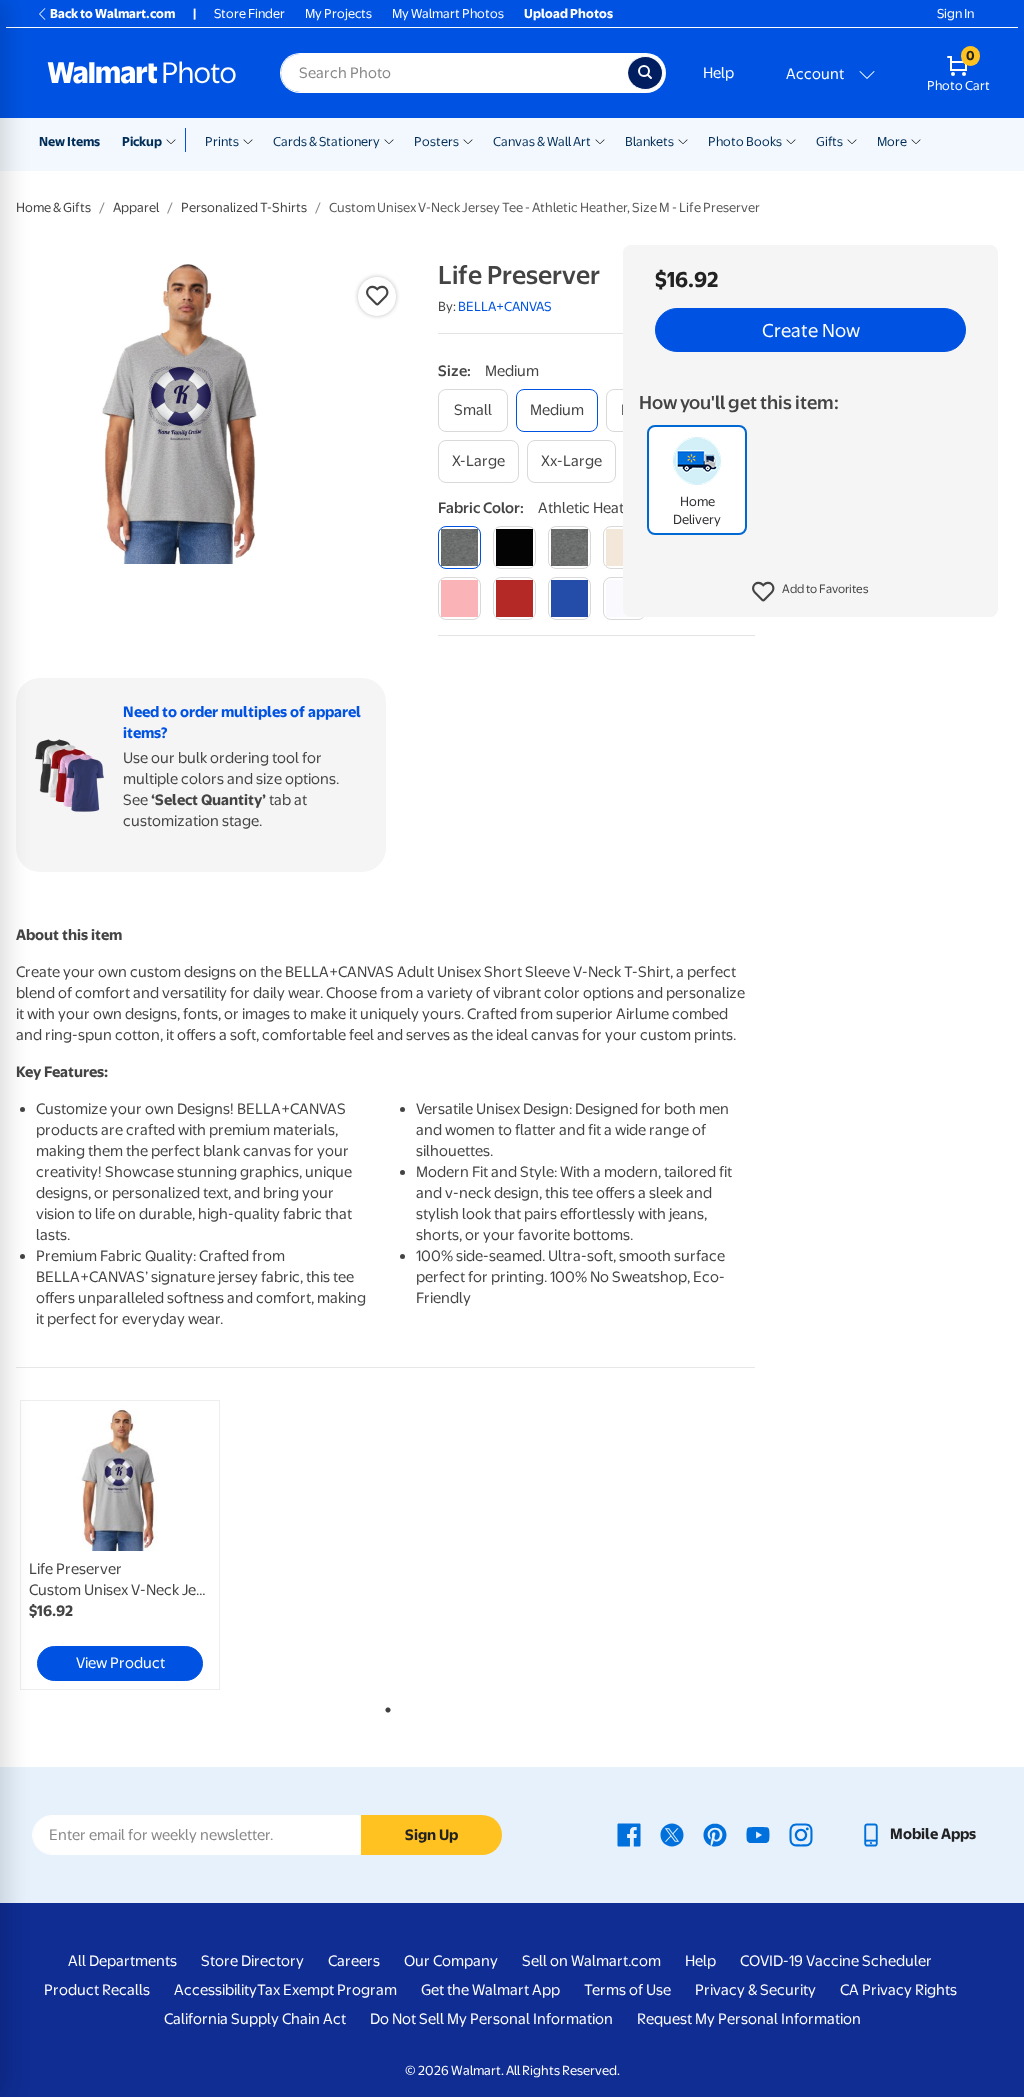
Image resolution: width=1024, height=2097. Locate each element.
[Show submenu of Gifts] (852, 140)
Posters (436, 141)
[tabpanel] (140, 1545)
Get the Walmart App (490, 1990)
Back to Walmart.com (112, 13)
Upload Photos (568, 13)
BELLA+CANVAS (505, 306)
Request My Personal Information (749, 2019)
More (892, 141)
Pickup (142, 141)
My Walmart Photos (448, 13)
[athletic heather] (459, 547)
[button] (810, 592)
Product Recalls (97, 1990)
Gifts (829, 141)
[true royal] (569, 598)
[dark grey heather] (569, 547)
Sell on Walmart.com (591, 1961)
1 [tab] (384, 1706)
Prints (222, 141)
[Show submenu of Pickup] (175, 140)
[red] (514, 598)
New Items (69, 141)
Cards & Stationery (326, 141)
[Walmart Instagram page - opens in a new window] (801, 1834)
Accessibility (215, 1990)
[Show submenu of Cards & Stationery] (389, 140)
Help (718, 73)
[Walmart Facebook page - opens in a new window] (629, 1834)
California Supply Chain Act (255, 2019)
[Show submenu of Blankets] (683, 140)
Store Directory (252, 1961)
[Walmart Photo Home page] (142, 73)
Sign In (955, 13)
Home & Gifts (53, 207)
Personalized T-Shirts (244, 207)
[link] (120, 1545)
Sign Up (431, 1835)
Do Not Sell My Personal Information (491, 2019)
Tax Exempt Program (327, 1990)
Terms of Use (627, 1990)
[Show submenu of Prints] (248, 140)
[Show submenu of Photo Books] (791, 140)
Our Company (451, 1961)
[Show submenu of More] (916, 140)
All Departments (122, 1961)
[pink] (459, 598)
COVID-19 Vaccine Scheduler (836, 1961)
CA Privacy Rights (898, 1990)
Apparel (136, 207)
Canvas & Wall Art (542, 141)
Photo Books (745, 141)
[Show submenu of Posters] (468, 140)
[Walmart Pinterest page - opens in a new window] (715, 1834)
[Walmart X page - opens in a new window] (672, 1834)
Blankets (649, 141)
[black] (514, 547)
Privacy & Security (755, 1990)
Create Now (811, 330)
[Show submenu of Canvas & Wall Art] (600, 140)
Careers (354, 1961)
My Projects (338, 13)
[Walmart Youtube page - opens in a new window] (758, 1834)
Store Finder (249, 13)
